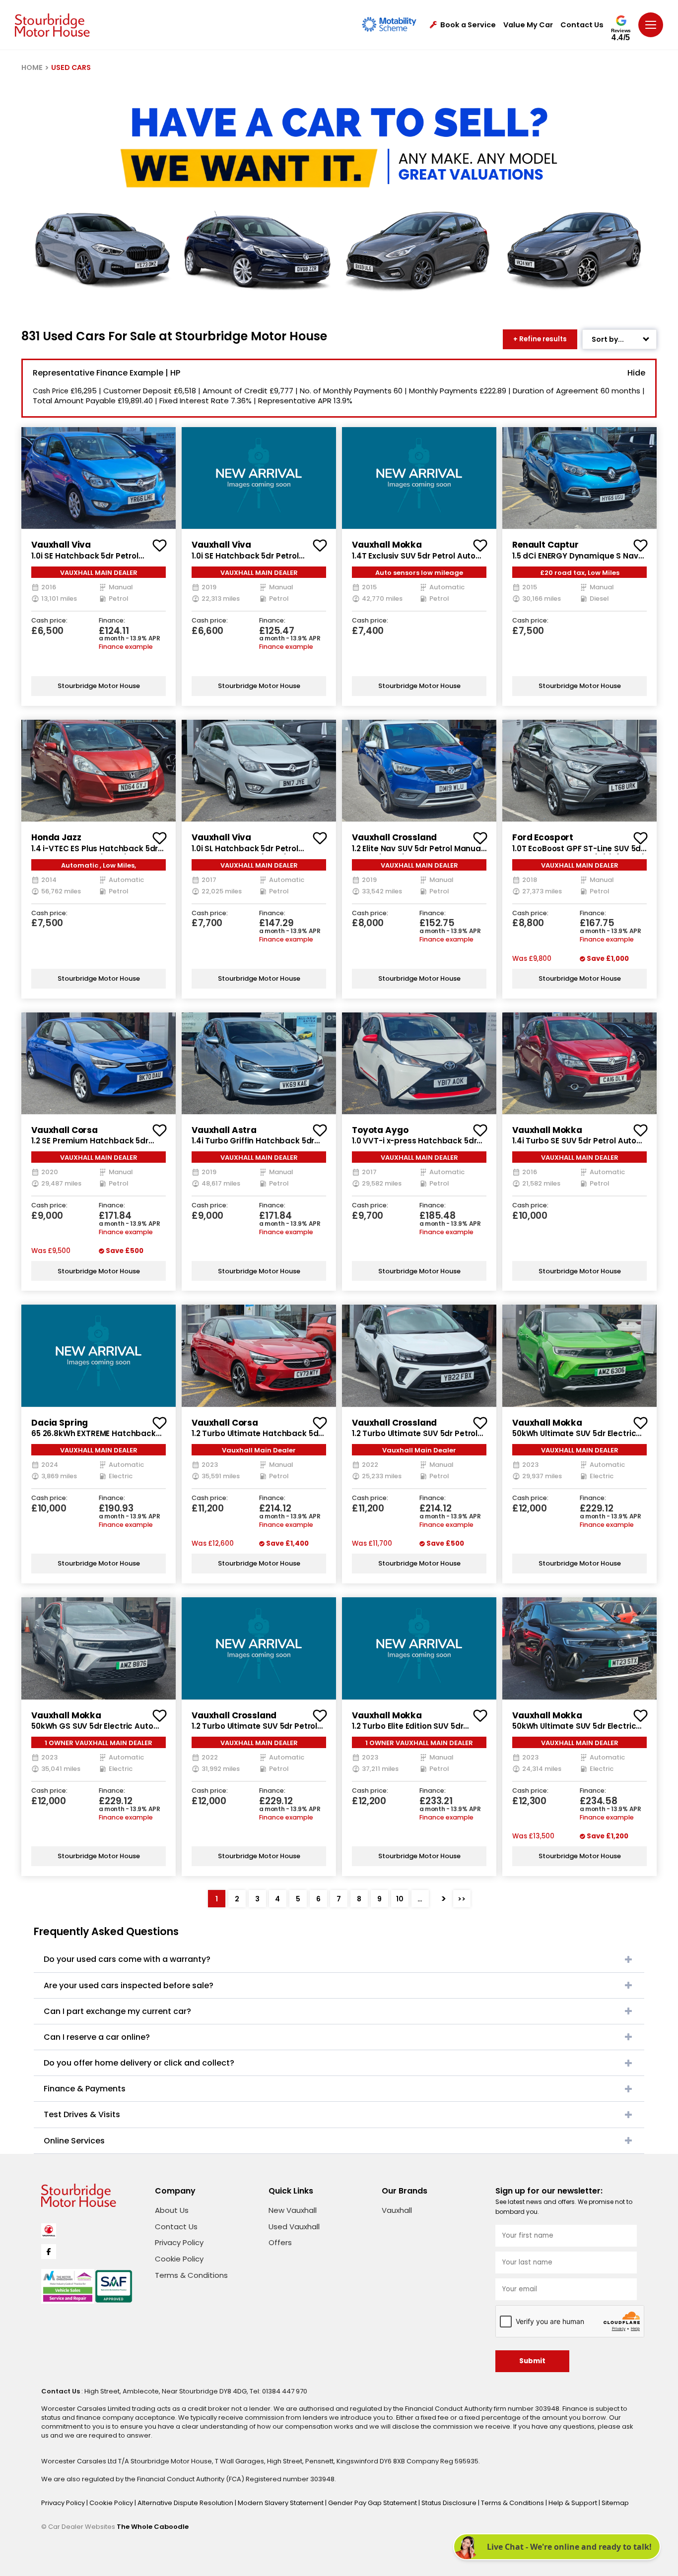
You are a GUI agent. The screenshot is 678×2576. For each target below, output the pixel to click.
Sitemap (615, 2503)
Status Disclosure (450, 2503)
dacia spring (60, 1423)
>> (462, 1899)
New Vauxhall (293, 2210)
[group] (99, 478)
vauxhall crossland (394, 837)
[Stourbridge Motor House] (52, 25)
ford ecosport (543, 837)
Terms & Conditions (191, 2275)
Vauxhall (397, 2210)
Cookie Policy (179, 2259)
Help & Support (574, 2503)
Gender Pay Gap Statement (373, 2503)
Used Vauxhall (294, 2227)
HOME (32, 67)
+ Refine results (540, 339)
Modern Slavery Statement (281, 2503)
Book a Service (468, 25)
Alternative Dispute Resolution (186, 2503)
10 (400, 1899)
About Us (172, 2210)
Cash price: (49, 621)
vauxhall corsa (65, 1130)
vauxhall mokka (387, 545)
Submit (532, 2361)
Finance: (112, 621)
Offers (280, 2242)
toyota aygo (380, 1130)
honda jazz (56, 837)
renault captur (545, 545)
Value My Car (528, 25)
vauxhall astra (224, 1130)
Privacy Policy (179, 2242)
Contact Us (582, 25)
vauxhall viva (61, 545)
